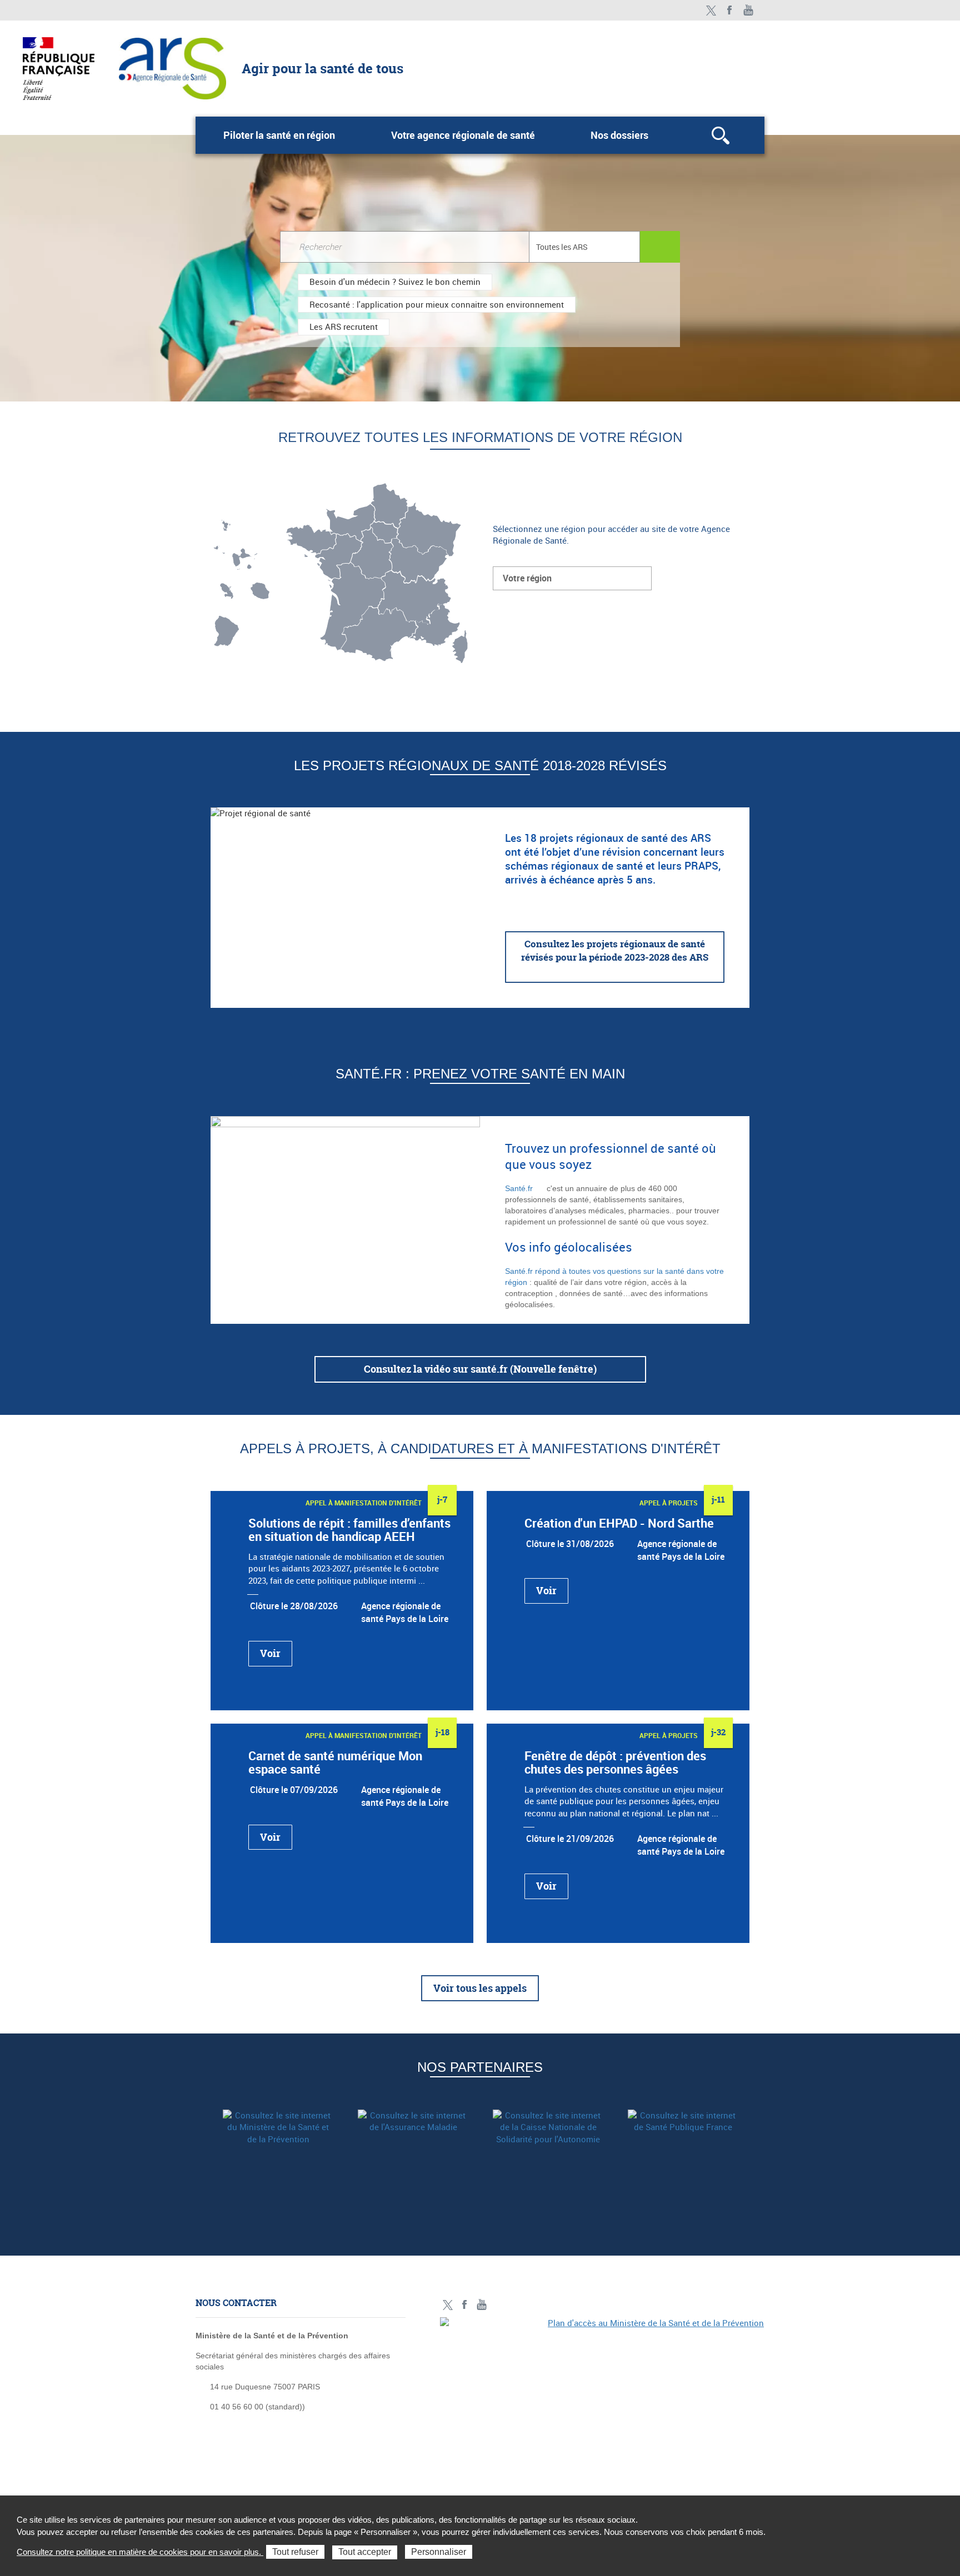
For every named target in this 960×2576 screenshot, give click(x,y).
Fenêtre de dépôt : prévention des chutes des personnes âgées (615, 1762)
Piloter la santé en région (279, 135)
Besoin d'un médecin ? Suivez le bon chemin (395, 282)
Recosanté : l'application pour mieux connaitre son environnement (437, 304)
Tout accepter (365, 2552)
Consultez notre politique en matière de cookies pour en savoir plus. (140, 2552)
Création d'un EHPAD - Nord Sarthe (619, 1523)
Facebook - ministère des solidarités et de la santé (730, 10)
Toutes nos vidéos (749, 10)
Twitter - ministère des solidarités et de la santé (711, 10)
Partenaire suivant (757, 2159)
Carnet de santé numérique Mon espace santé (335, 1762)
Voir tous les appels (480, 1988)
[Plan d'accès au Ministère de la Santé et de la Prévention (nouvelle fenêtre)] (602, 2394)
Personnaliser (439, 2552)
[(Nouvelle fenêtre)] (278, 2147)
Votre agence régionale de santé (463, 135)
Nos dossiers (619, 135)
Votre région (527, 578)
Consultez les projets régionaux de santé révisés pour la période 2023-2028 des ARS (615, 950)
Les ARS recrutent (344, 327)
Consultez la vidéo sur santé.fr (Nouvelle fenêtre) (480, 1369)
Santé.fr (519, 1188)
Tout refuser (295, 2552)
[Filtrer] (660, 247)
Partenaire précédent (203, 2159)
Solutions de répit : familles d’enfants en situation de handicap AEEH (349, 1530)
